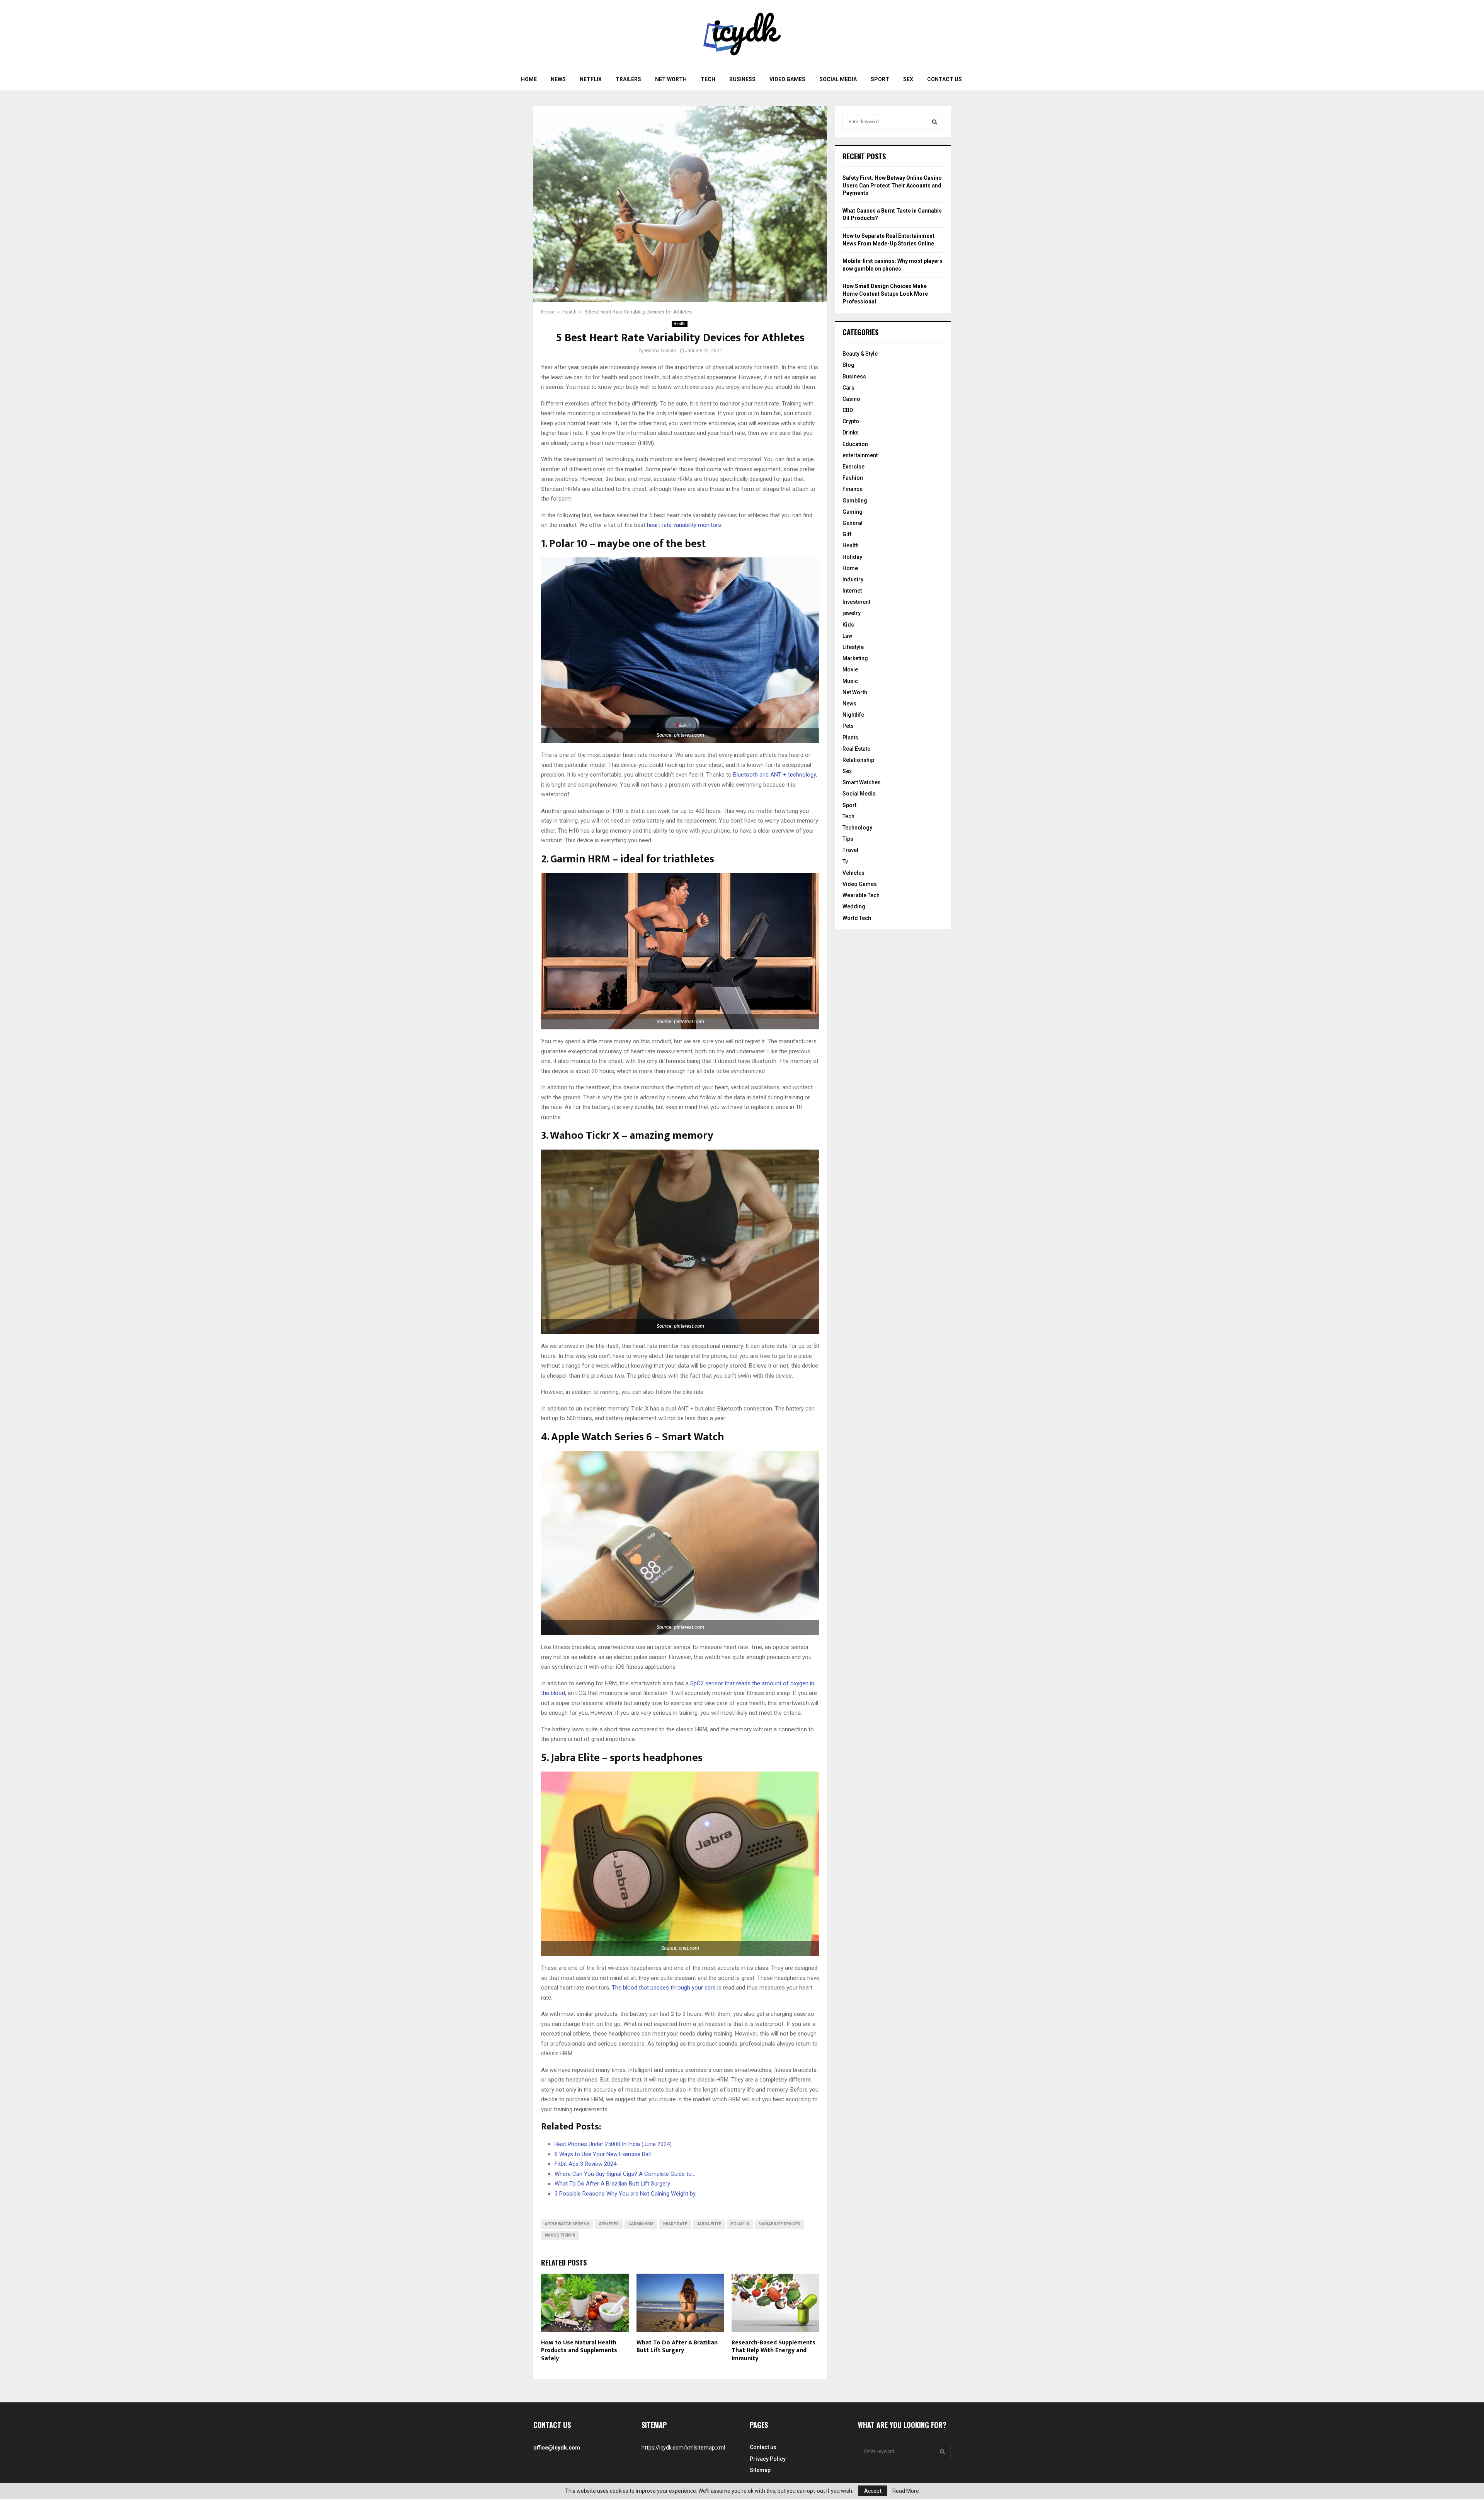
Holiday (852, 557)
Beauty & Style (860, 354)
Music (850, 681)
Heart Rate (675, 2224)
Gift (847, 534)
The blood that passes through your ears (664, 1988)
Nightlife (853, 715)
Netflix (591, 79)
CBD (848, 410)
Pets (848, 726)
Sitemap (760, 2470)
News (558, 79)
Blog (848, 365)
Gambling (855, 501)
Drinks (851, 433)
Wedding (854, 906)
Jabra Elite (709, 2224)
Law (847, 636)
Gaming (853, 512)
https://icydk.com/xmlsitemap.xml (683, 2448)
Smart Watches (862, 782)
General (853, 523)
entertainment (860, 455)
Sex (908, 79)
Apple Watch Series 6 (567, 2224)
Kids (848, 625)
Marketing (855, 658)
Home (529, 79)
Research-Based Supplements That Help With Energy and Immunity (773, 2351)
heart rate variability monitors (684, 525)
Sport (880, 79)
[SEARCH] (935, 122)
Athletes (609, 2224)
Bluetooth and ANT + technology (774, 775)
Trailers (628, 79)
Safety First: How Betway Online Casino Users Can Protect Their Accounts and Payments (892, 185)
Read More (906, 2491)
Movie (850, 669)
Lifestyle (853, 647)
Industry (853, 579)
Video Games (787, 79)
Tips (848, 839)
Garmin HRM (641, 2224)
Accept (873, 2491)
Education (855, 444)
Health (680, 324)
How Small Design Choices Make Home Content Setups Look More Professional (885, 294)
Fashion (853, 478)
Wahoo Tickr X (560, 2235)
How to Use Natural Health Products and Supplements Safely (579, 2351)
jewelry (852, 613)
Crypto (851, 421)
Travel (850, 850)
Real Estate (856, 749)
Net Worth (671, 79)
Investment (856, 602)
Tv (845, 862)
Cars (848, 388)
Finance (853, 489)
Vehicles (853, 873)
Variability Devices (780, 2224)
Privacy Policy (768, 2459)
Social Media (838, 79)
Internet (852, 591)
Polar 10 (740, 2224)
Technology (857, 828)
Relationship (858, 760)
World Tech (857, 918)
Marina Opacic (660, 351)
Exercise (853, 467)
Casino (851, 399)
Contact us (945, 79)
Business (742, 79)
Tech (708, 79)
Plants (850, 738)
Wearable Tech (861, 895)
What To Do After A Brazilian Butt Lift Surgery (677, 2347)
